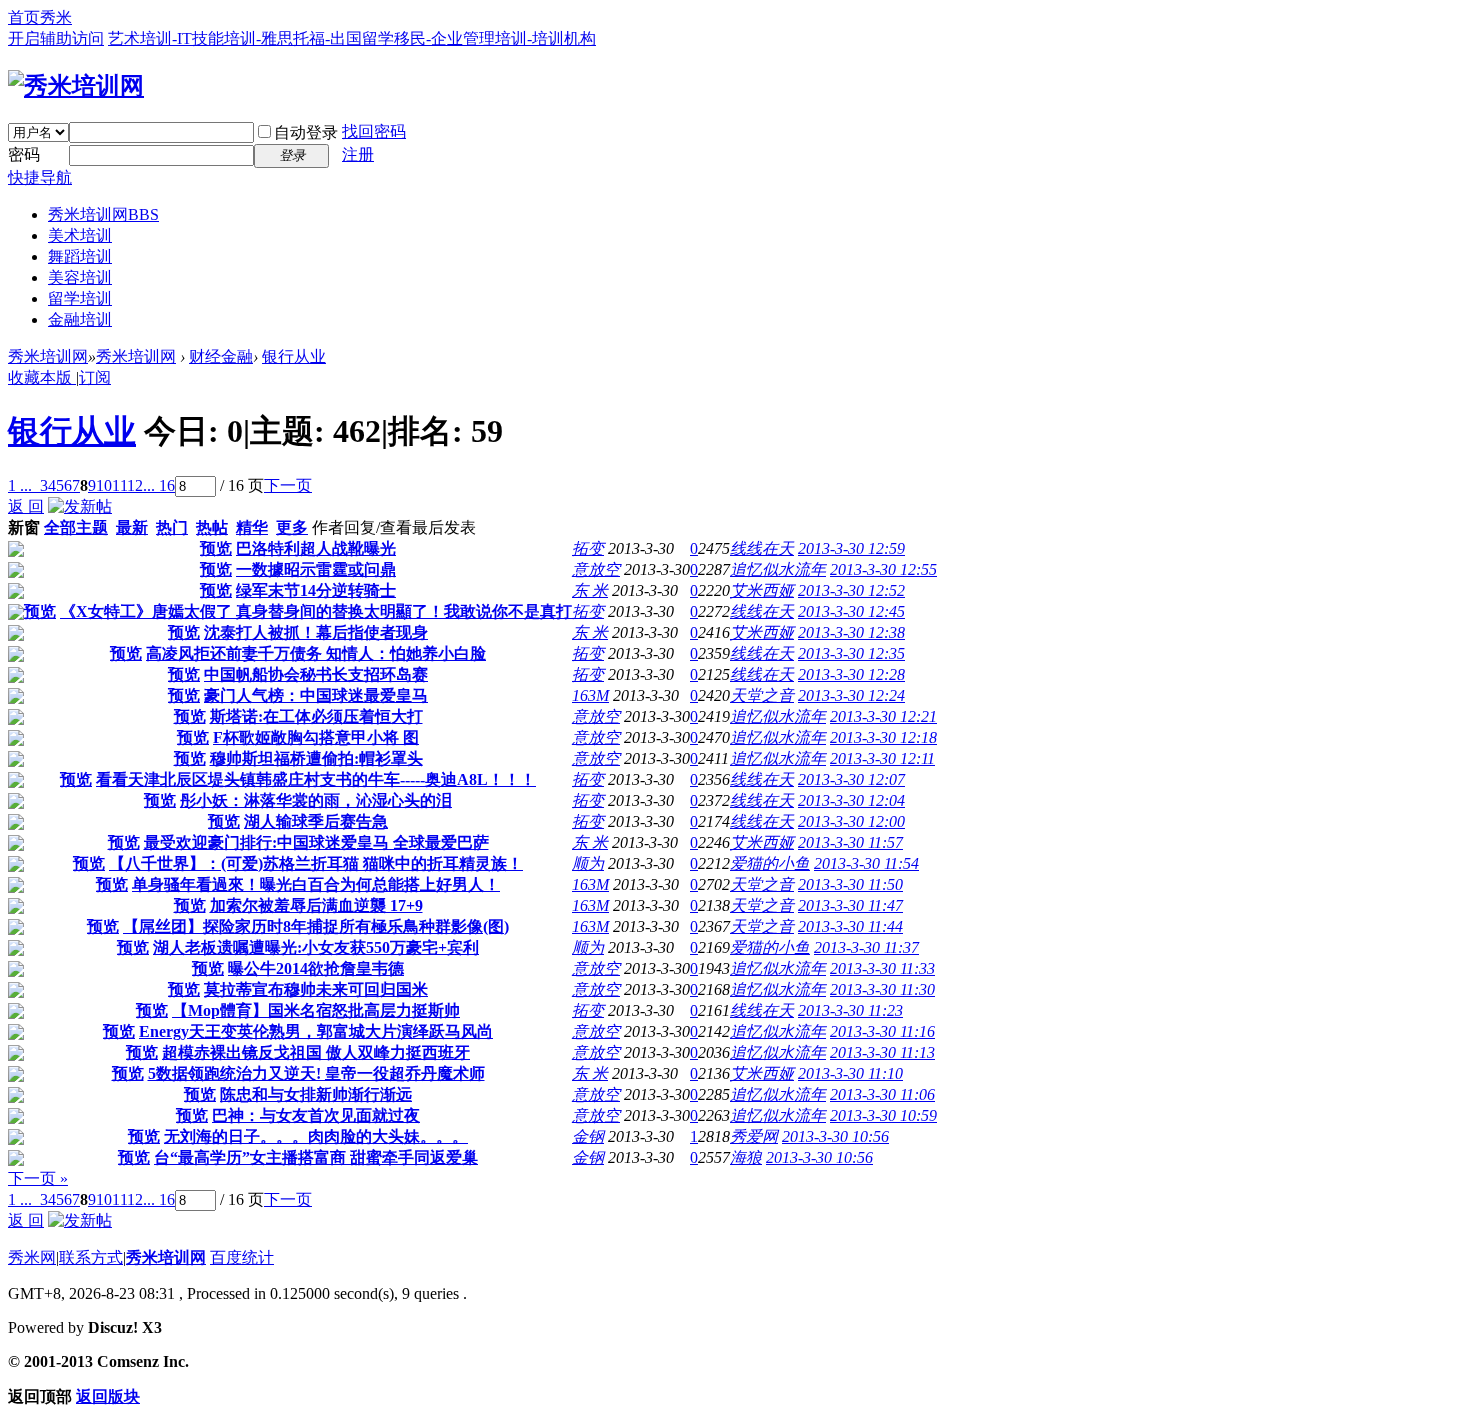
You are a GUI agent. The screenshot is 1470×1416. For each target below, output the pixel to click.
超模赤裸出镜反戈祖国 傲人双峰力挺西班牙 (316, 1052)
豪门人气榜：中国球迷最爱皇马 (316, 695)
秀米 (56, 17)
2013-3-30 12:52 (851, 590)
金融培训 (80, 319)
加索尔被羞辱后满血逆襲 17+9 (316, 905)
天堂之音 (762, 695)
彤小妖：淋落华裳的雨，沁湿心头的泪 (316, 800)
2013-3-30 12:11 (882, 758)
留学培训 (80, 298)
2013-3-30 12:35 (851, 653)
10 (104, 485)
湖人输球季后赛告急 (316, 821)
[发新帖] (80, 506)
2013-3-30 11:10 (850, 1073)
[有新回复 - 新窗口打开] (16, 551)
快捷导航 (40, 177)
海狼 (746, 1157)
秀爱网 (754, 1136)
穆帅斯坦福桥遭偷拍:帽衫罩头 (316, 758)
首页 (24, 17)
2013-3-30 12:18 (883, 737)
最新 (132, 527)
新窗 (24, 527)
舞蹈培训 (80, 256)
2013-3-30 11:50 (850, 884)
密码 (24, 154)
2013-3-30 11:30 (882, 989)
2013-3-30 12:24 (851, 695)
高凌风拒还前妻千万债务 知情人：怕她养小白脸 (316, 653)
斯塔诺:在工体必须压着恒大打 (316, 716)
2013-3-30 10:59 (883, 1115)
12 (135, 485)
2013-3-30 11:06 (882, 1094)
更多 (292, 527)
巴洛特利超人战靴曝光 (316, 548)
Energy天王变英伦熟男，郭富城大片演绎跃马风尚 (316, 1031)
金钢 (588, 1136)
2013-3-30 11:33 (882, 968)
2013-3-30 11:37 (866, 947)
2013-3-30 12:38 (851, 632)
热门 (172, 527)
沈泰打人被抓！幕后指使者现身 (316, 632)
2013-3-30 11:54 (866, 863)
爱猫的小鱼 (770, 863)
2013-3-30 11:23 (850, 1010)
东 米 (590, 590)
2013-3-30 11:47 (850, 905)
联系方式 (91, 1257)
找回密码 (374, 131)
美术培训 (80, 235)
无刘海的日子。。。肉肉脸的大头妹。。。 (316, 1136)
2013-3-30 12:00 (851, 821)
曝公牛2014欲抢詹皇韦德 (316, 968)
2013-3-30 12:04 (851, 800)
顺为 (588, 863)
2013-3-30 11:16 (882, 1031)
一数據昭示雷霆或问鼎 (316, 569)
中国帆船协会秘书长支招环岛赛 (316, 674)
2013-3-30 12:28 (851, 674)
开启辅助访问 (56, 38)
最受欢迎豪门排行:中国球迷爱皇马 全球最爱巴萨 (316, 842)
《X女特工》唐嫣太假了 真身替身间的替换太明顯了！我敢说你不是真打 (316, 611)
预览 (216, 548)
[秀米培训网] (76, 86)
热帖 (212, 527)
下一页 (288, 485)
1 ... (20, 485)
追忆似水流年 (778, 569)
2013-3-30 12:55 (883, 569)
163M (590, 695)
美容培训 (80, 277)
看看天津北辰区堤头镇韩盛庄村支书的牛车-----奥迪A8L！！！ (316, 779)
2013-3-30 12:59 (851, 548)
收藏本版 (42, 377)
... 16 (159, 485)
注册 (358, 154)
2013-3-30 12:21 (883, 716)
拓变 (588, 548)
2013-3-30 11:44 (850, 926)
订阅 (95, 377)
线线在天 (762, 548)
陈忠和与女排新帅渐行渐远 (316, 1094)
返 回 (26, 506)
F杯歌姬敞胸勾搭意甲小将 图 (316, 737)
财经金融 (221, 356)
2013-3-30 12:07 (851, 779)
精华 (252, 527)
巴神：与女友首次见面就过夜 (316, 1115)
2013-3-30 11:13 (882, 1052)
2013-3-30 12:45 (851, 611)
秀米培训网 (103, 214)
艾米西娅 (762, 590)
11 (119, 485)
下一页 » (38, 1178)
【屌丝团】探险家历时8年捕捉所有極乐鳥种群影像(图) (316, 926)
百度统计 (242, 1257)
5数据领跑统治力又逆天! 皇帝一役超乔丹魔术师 (316, 1073)
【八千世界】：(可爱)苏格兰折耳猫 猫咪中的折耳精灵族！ (316, 863)
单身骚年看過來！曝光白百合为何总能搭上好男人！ (316, 884)
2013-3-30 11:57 (850, 842)
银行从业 (294, 356)
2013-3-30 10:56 (835, 1136)
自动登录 (306, 132)
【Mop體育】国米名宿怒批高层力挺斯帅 (316, 1010)
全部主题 (76, 527)
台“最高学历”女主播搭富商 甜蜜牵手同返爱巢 (316, 1157)
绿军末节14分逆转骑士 (316, 590)
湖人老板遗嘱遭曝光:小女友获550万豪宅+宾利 (316, 947)
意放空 (596, 569)
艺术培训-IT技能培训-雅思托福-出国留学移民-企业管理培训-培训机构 (352, 38)
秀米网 (32, 1257)
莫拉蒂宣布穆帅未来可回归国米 (316, 989)
